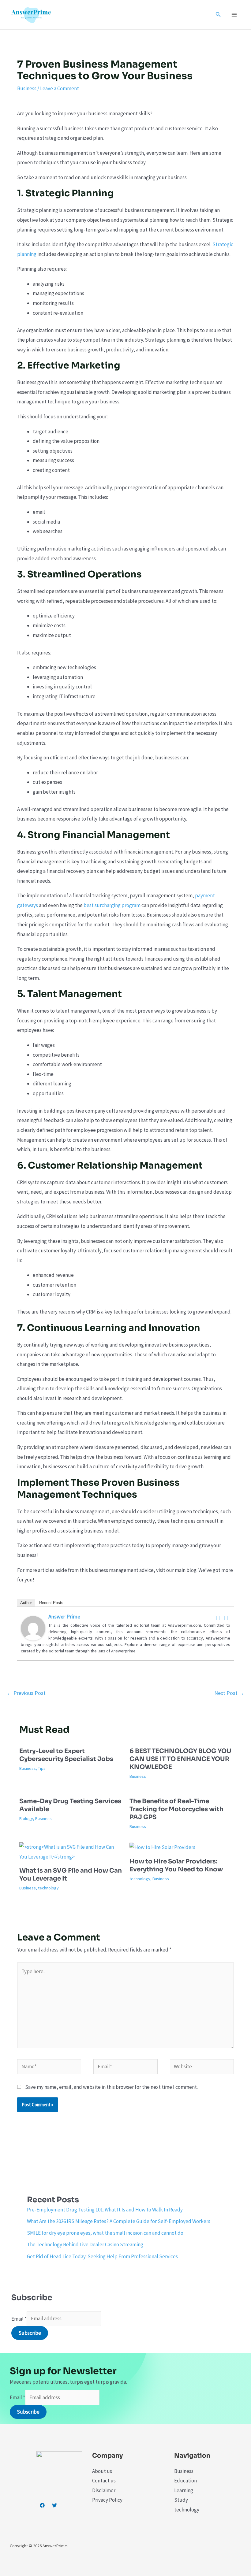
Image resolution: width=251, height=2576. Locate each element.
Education (185, 2481)
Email (19, 2318)
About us (102, 2471)
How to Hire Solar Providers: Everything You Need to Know (176, 1865)
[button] (218, 15)
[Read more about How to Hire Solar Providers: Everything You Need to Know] (162, 1847)
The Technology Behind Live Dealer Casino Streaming (85, 2244)
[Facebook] (218, 1618)
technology (48, 1888)
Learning (184, 2490)
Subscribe (30, 2333)
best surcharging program (112, 905)
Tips (42, 1768)
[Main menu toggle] (234, 15)
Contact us (104, 2481)
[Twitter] (226, 1618)
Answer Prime (64, 1616)
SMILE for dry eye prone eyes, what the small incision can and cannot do (105, 2233)
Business (27, 88)
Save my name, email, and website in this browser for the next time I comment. (111, 2087)
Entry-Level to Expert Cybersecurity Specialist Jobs (66, 1755)
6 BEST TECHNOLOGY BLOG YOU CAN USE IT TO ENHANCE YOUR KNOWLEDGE (180, 1759)
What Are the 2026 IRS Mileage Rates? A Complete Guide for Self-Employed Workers (119, 2221)
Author (26, 1603)
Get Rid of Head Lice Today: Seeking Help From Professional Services (102, 2256)
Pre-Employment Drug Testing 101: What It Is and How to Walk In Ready (105, 2210)
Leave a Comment (60, 88)
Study (181, 2500)
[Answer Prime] (33, 1628)
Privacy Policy (107, 2500)
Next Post (229, 1693)
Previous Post (26, 1693)
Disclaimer (104, 2490)
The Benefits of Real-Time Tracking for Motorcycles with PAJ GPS (176, 1809)
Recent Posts (51, 1603)
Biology (26, 1818)
